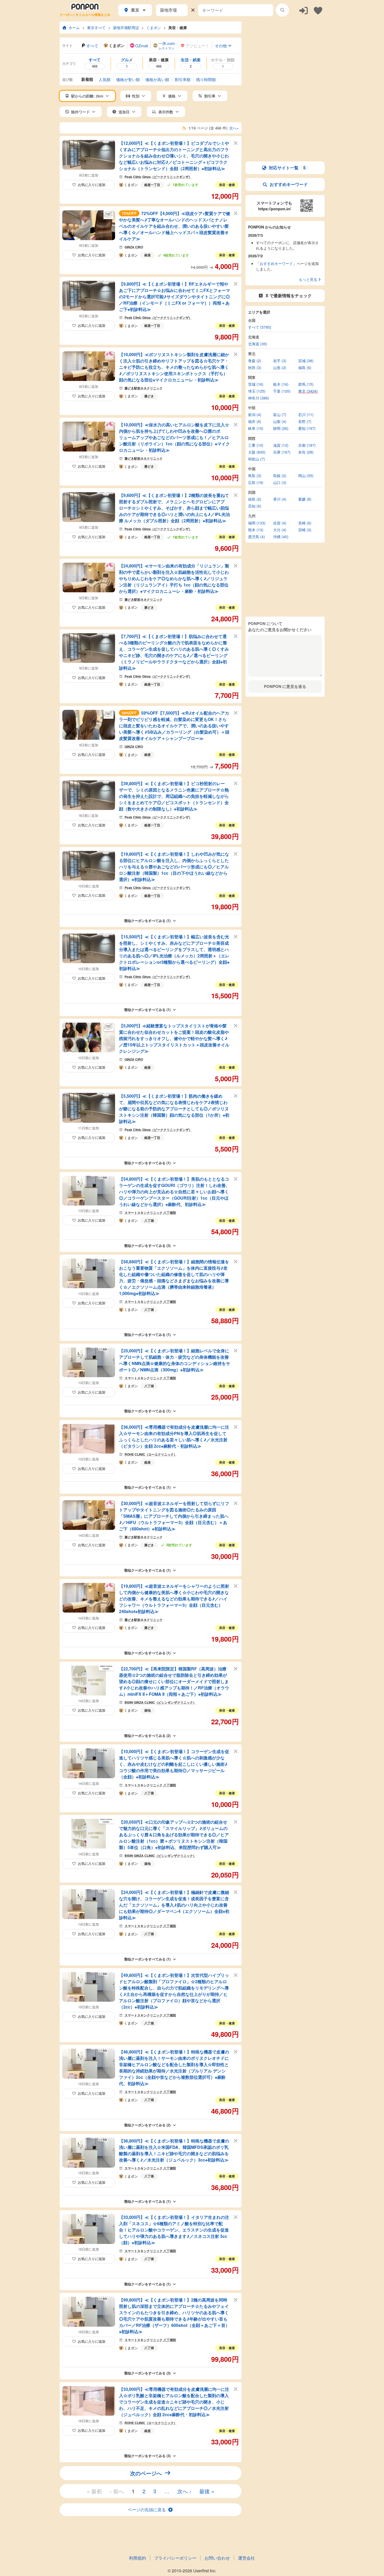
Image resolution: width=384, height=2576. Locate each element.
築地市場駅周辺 (126, 27)
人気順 (105, 79)
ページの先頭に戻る (147, 2510)
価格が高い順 (157, 79)
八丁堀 (149, 1221)
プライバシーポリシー (175, 2558)
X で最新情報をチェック (289, 295)
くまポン (154, 27)
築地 (148, 1710)
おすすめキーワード (289, 184)
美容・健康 (178, 27)
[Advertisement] (285, 54)
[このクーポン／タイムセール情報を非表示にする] (236, 143)
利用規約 (138, 2558)
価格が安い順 (128, 79)
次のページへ (146, 2473)
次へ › (184, 2491)
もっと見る (308, 279)
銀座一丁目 (152, 185)
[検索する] (282, 10)
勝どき (149, 396)
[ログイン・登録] (304, 10)
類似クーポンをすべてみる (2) (147, 1736)
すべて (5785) (260, 327)
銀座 (148, 255)
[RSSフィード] (184, 128)
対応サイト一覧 (287, 168)
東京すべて (96, 27)
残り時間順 (206, 79)
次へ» (234, 128)
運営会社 (246, 2558)
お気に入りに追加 (92, 185)
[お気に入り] (318, 10)
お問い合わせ (217, 2558)
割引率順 (183, 79)
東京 (135, 10)
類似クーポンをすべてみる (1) (147, 921)
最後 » (207, 2491)
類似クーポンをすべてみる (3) (147, 1245)
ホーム (74, 27)
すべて (92, 46)
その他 (221, 46)
